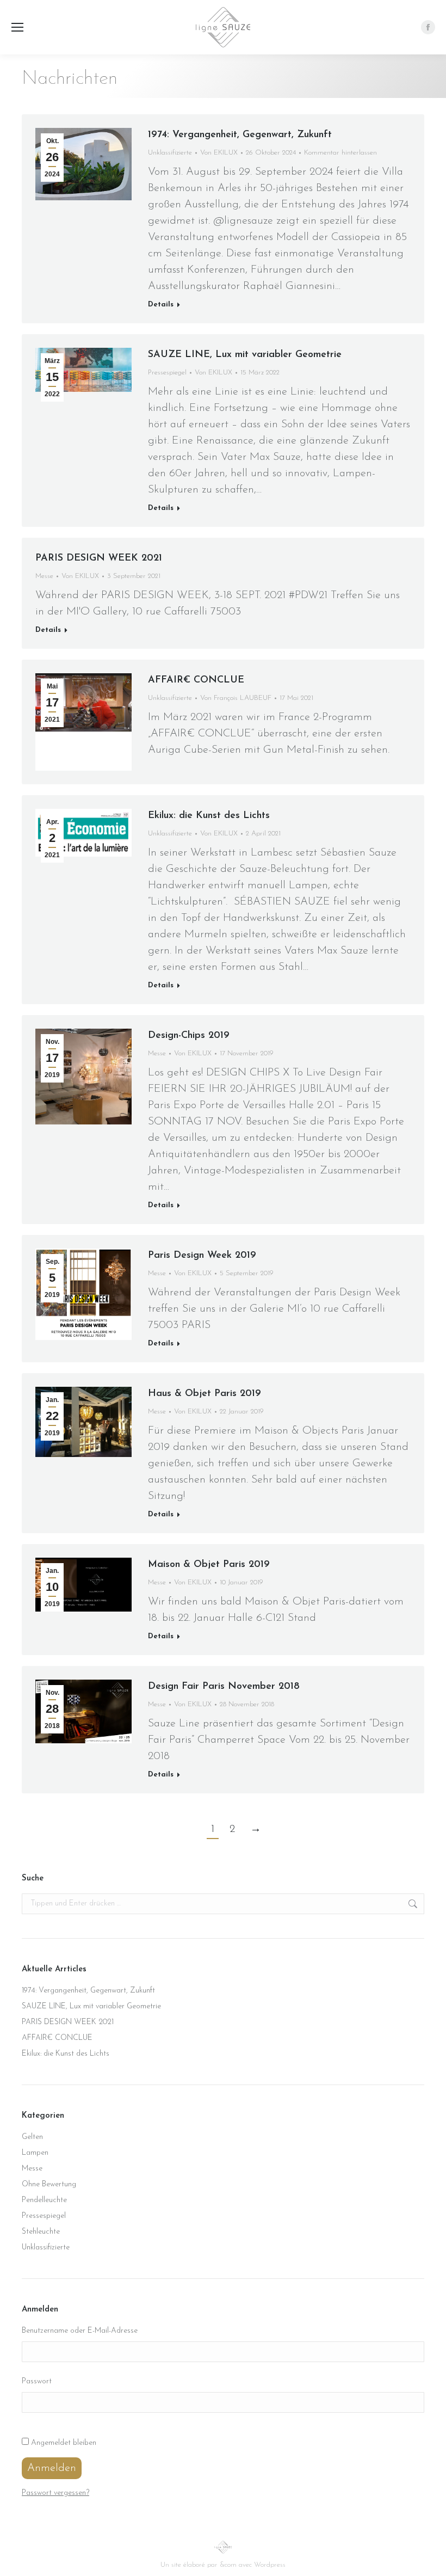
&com (228, 2565)
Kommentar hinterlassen (340, 153)
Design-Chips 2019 (189, 1036)
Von (219, 153)
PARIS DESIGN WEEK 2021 (99, 558)
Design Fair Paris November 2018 (224, 1687)
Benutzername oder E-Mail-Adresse (80, 2331)
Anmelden (52, 2468)
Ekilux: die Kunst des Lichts (209, 816)
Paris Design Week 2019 (202, 1256)
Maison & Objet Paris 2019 (209, 1565)
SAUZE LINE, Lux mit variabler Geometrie (245, 355)
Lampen (35, 2153)
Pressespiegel (167, 373)
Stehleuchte (41, 2232)
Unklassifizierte (170, 153)
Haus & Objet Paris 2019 (205, 1394)
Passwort (37, 2381)
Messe (44, 576)
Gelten (32, 2137)
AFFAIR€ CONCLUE (196, 680)
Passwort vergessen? (55, 2493)
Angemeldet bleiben (64, 2443)
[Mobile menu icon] (17, 27)
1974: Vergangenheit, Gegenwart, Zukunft (240, 135)
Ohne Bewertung (49, 2184)
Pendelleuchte (44, 2200)
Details (161, 305)
